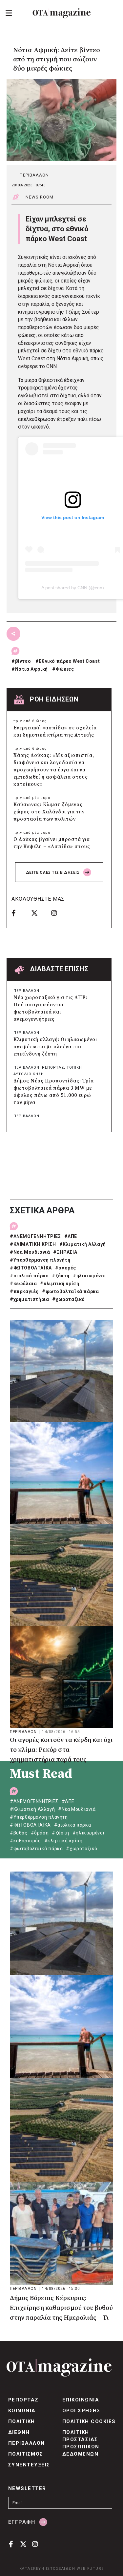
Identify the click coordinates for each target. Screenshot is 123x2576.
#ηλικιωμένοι (89, 1276)
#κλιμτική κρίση (60, 1284)
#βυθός (19, 1833)
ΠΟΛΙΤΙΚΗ (22, 2421)
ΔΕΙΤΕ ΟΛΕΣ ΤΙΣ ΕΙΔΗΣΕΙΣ (53, 872)
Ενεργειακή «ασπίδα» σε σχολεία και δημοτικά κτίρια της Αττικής (55, 732)
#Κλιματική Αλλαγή (83, 1244)
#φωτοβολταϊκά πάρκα (70, 1291)
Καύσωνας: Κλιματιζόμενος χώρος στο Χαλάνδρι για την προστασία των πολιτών (49, 812)
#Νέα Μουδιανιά (30, 1252)
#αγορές (66, 1268)
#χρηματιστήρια (29, 1299)
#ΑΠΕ (71, 1236)
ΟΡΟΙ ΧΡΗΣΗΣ (81, 2411)
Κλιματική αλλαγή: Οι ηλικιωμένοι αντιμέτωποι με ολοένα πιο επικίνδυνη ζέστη (55, 1047)
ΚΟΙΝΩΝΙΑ (22, 2411)
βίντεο (23, 661)
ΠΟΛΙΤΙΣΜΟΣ (26, 2454)
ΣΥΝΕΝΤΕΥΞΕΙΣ (29, 2465)
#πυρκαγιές (24, 1291)
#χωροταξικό (69, 1299)
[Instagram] (59, 913)
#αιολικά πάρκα (29, 1276)
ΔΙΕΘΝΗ (19, 2432)
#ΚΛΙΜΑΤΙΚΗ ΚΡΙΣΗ (33, 1244)
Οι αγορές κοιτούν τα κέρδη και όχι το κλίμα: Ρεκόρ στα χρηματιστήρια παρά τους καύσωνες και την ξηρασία (61, 1750)
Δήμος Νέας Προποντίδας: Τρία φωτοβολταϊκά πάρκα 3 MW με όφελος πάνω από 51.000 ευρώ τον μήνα (54, 1092)
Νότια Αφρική (31, 669)
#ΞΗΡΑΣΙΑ (65, 1252)
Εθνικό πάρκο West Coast (69, 661)
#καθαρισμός (25, 1841)
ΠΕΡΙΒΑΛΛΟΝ (34, 175)
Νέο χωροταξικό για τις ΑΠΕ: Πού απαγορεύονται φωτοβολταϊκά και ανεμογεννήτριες (50, 1008)
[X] (39, 913)
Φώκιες (65, 669)
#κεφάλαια (23, 1284)
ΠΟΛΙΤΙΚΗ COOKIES (89, 2421)
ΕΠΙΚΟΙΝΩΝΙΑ (81, 2400)
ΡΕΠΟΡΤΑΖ (53, 1068)
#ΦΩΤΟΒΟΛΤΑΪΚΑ (31, 1268)
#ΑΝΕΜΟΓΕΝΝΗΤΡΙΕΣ (35, 1236)
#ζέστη (61, 1276)
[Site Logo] (62, 13)
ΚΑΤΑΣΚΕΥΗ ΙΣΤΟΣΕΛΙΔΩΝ (47, 2569)
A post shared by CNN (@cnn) (73, 588)
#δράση (40, 1833)
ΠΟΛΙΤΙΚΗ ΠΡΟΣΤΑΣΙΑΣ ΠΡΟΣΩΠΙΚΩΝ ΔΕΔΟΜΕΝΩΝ (81, 2443)
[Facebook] (19, 913)
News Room (40, 197)
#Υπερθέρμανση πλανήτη (40, 1260)
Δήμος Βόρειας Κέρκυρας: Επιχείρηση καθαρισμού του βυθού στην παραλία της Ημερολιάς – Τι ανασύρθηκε (61, 2309)
